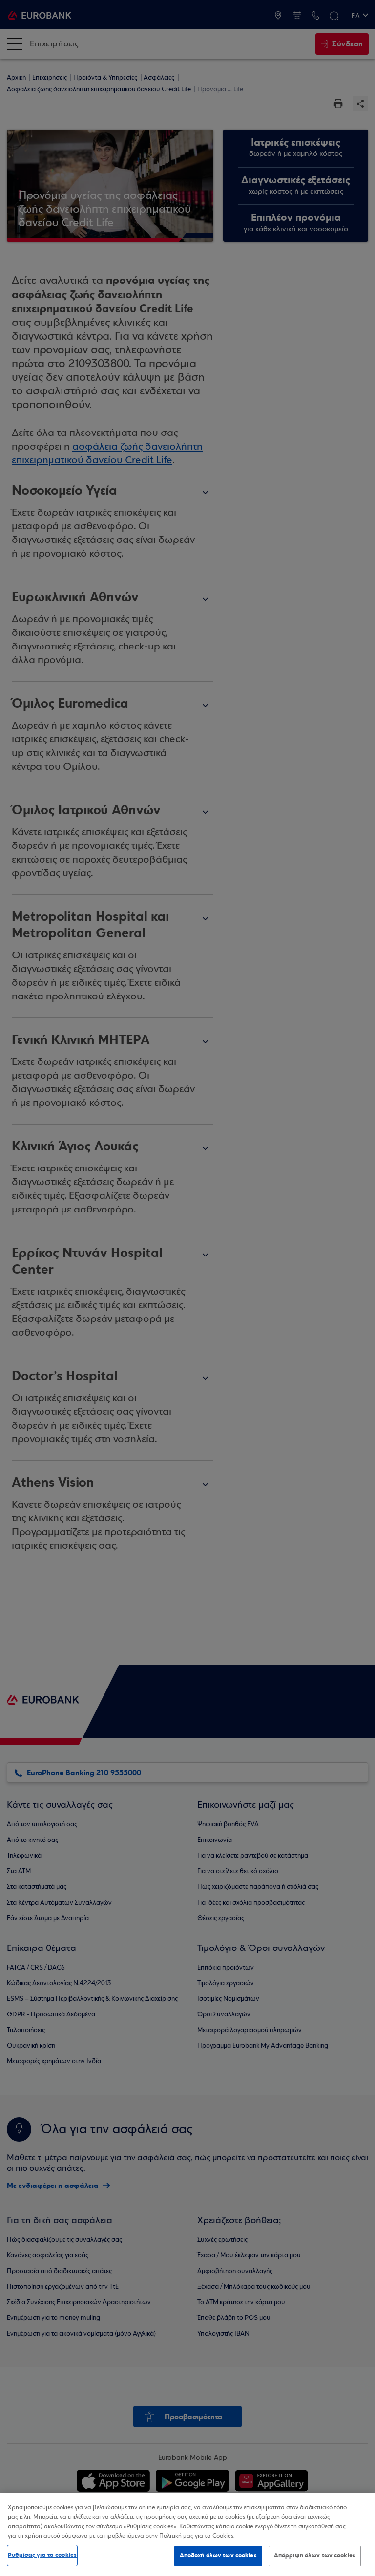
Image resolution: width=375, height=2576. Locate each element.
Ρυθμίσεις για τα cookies (42, 2555)
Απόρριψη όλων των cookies (315, 2555)
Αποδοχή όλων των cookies (218, 2555)
